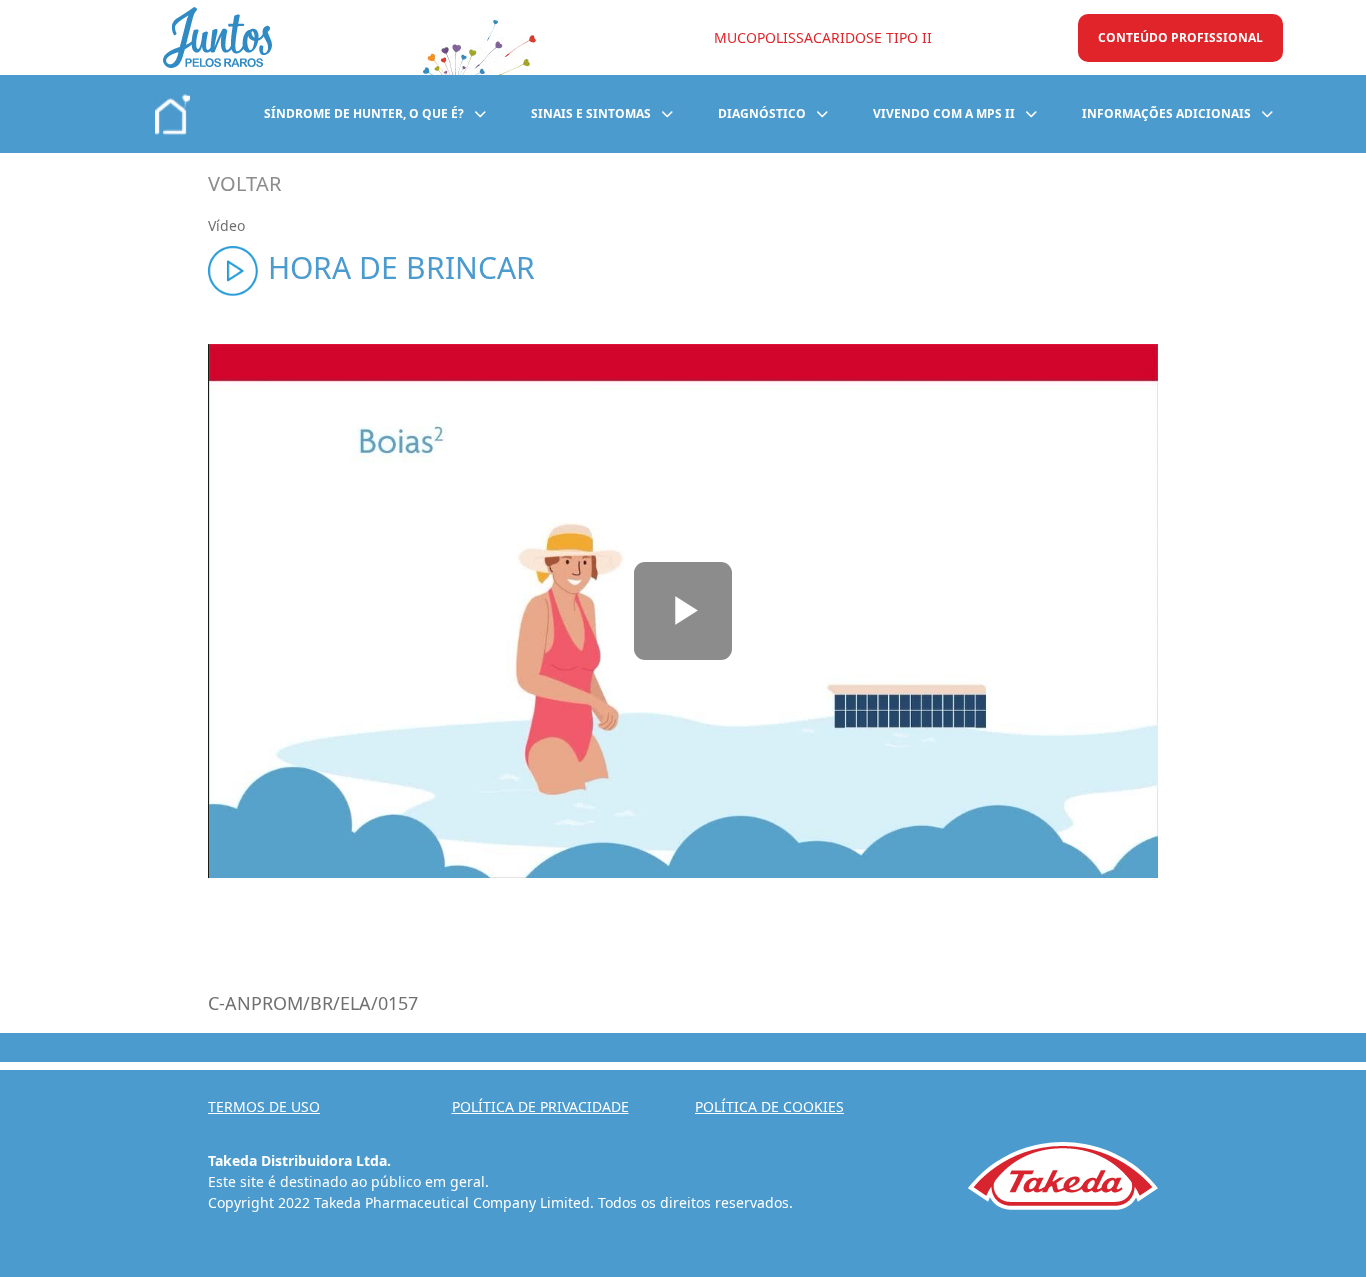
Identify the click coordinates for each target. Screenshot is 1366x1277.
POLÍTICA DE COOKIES (769, 1106)
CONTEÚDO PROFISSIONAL (1180, 37)
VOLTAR (244, 183)
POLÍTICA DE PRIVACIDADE (540, 1106)
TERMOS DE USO (264, 1106)
